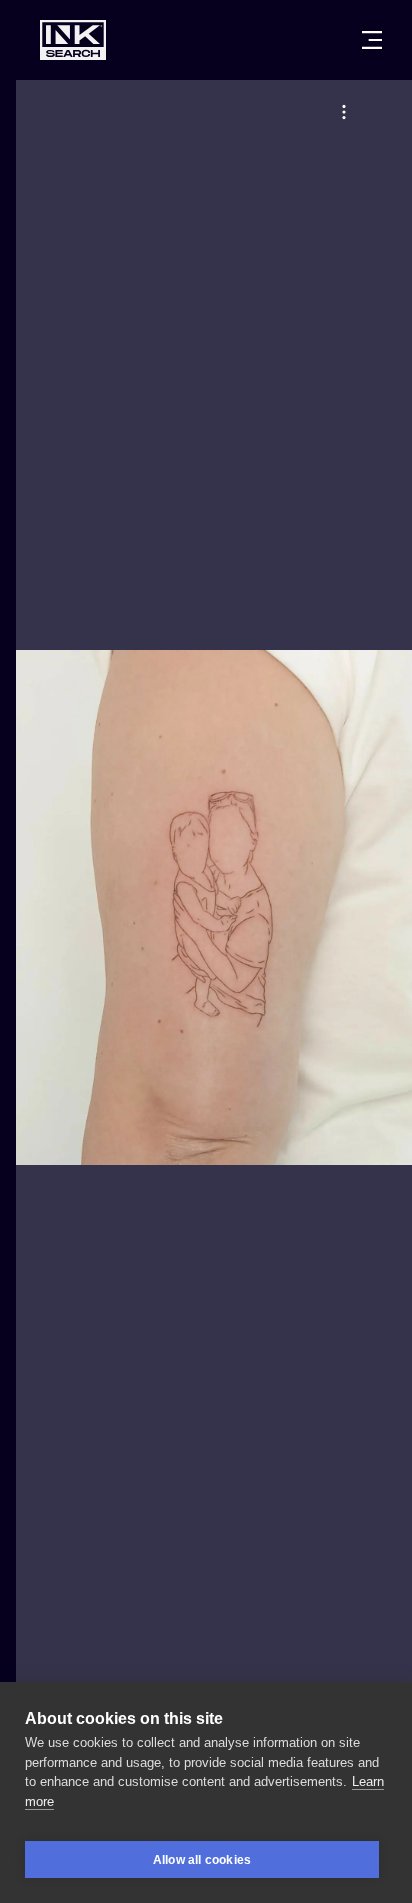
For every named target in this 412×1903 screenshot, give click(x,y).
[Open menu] (372, 40)
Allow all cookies (202, 1860)
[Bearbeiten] (344, 112)
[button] (344, 112)
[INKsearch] (73, 40)
